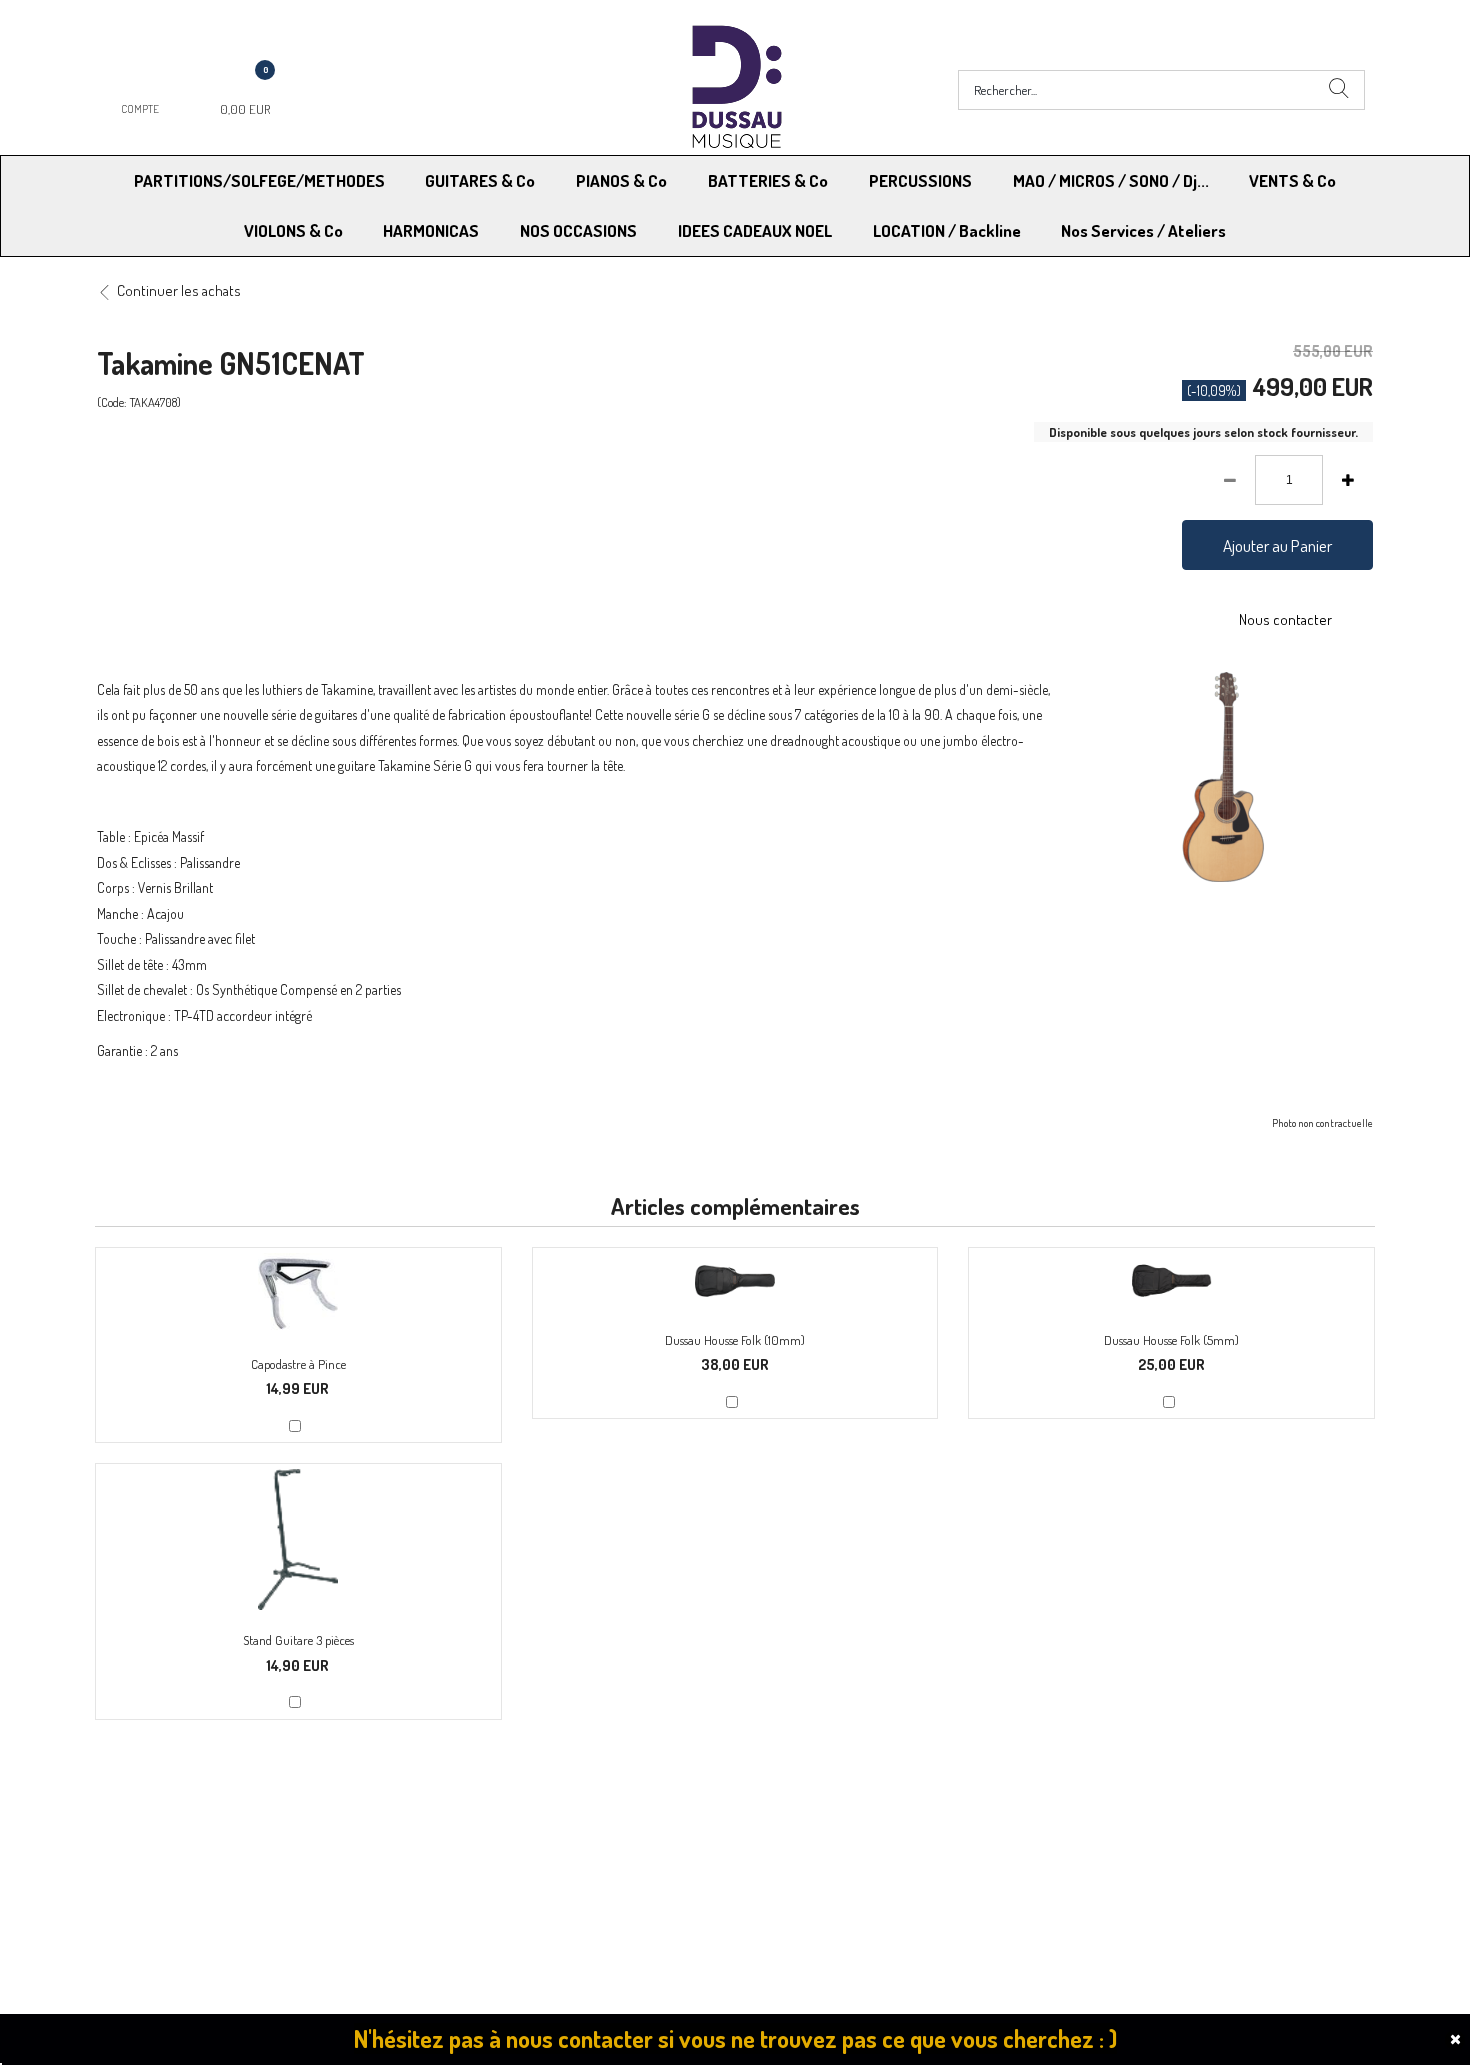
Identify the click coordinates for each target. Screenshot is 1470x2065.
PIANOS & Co (621, 180)
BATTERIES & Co (768, 180)
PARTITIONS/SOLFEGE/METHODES (259, 180)
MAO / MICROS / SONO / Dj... (1111, 180)
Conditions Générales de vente (833, 1806)
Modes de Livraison (173, 1806)
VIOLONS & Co (293, 230)
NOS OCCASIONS (578, 230)
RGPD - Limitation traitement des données (866, 1832)
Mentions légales (1103, 1806)
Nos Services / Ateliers (1143, 230)
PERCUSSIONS (920, 180)
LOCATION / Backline (947, 230)
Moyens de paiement (491, 1806)
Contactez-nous (476, 1832)
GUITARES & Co (480, 180)
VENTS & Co (1292, 180)
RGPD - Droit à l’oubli (174, 1832)
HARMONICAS (431, 230)
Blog (1065, 1832)
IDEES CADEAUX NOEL (755, 230)
